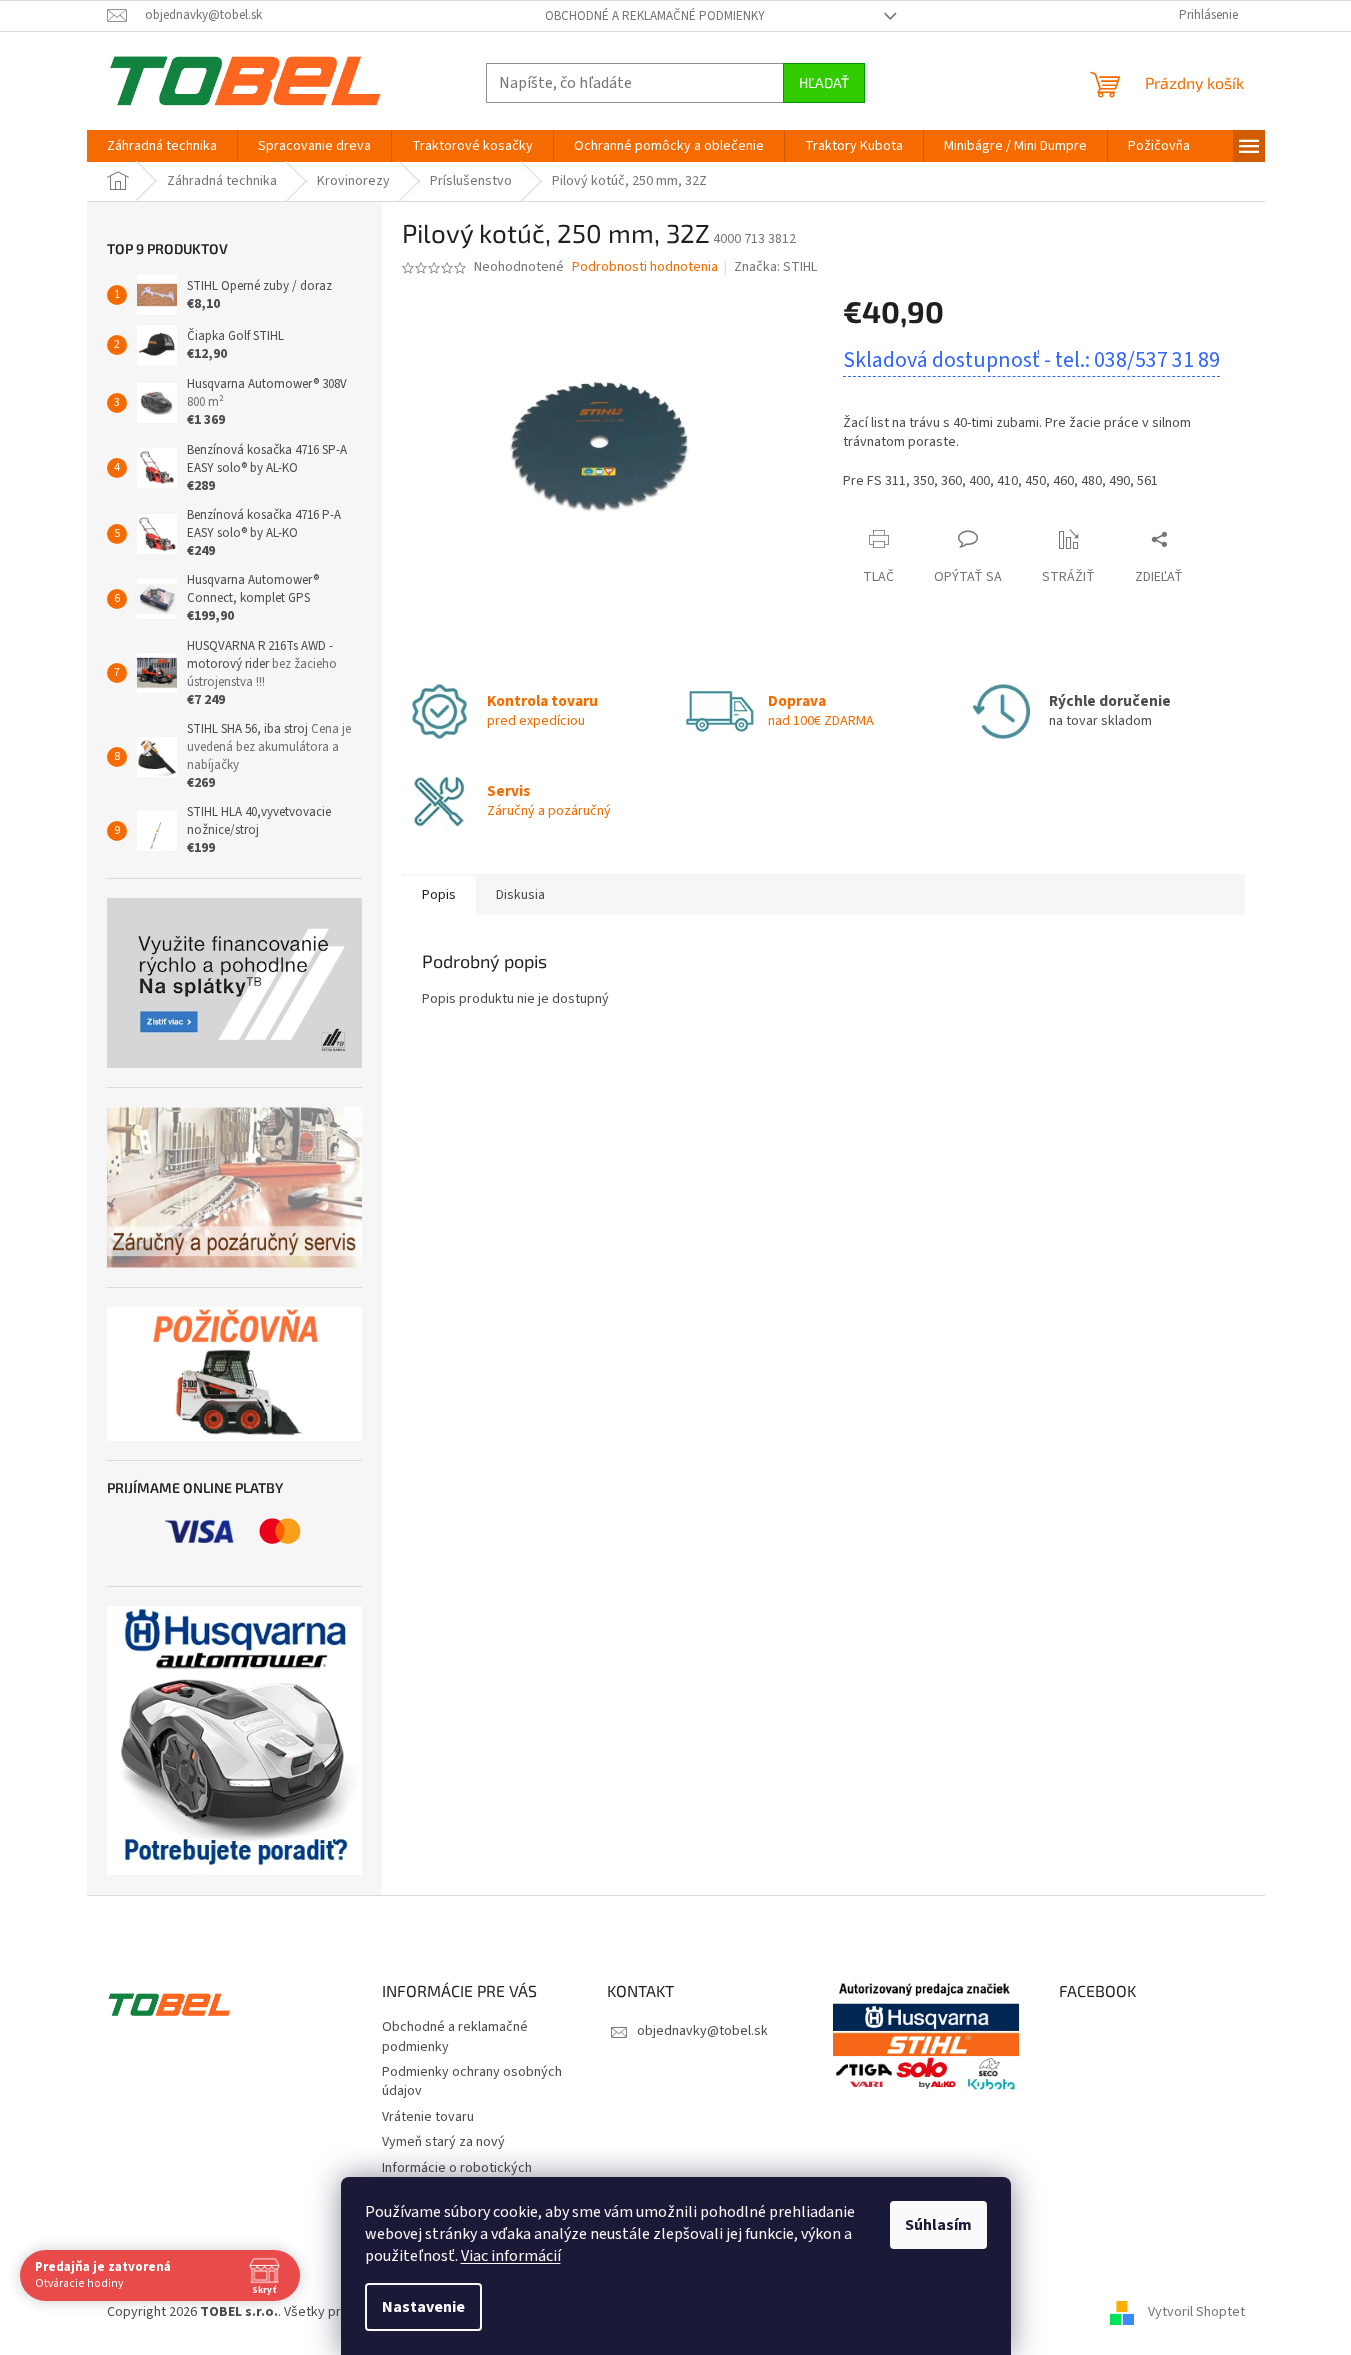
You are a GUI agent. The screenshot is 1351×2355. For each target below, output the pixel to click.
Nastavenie (423, 2307)
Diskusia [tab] (520, 895)
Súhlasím (938, 2225)
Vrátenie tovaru (428, 2117)
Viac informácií (511, 2256)
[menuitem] (162, 146)
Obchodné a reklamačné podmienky (655, 16)
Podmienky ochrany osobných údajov (472, 2081)
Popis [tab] (439, 895)
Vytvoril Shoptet (1196, 2312)
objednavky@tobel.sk (702, 2031)
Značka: (775, 267)
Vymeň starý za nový (443, 2142)
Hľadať (824, 82)
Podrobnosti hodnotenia (645, 267)
